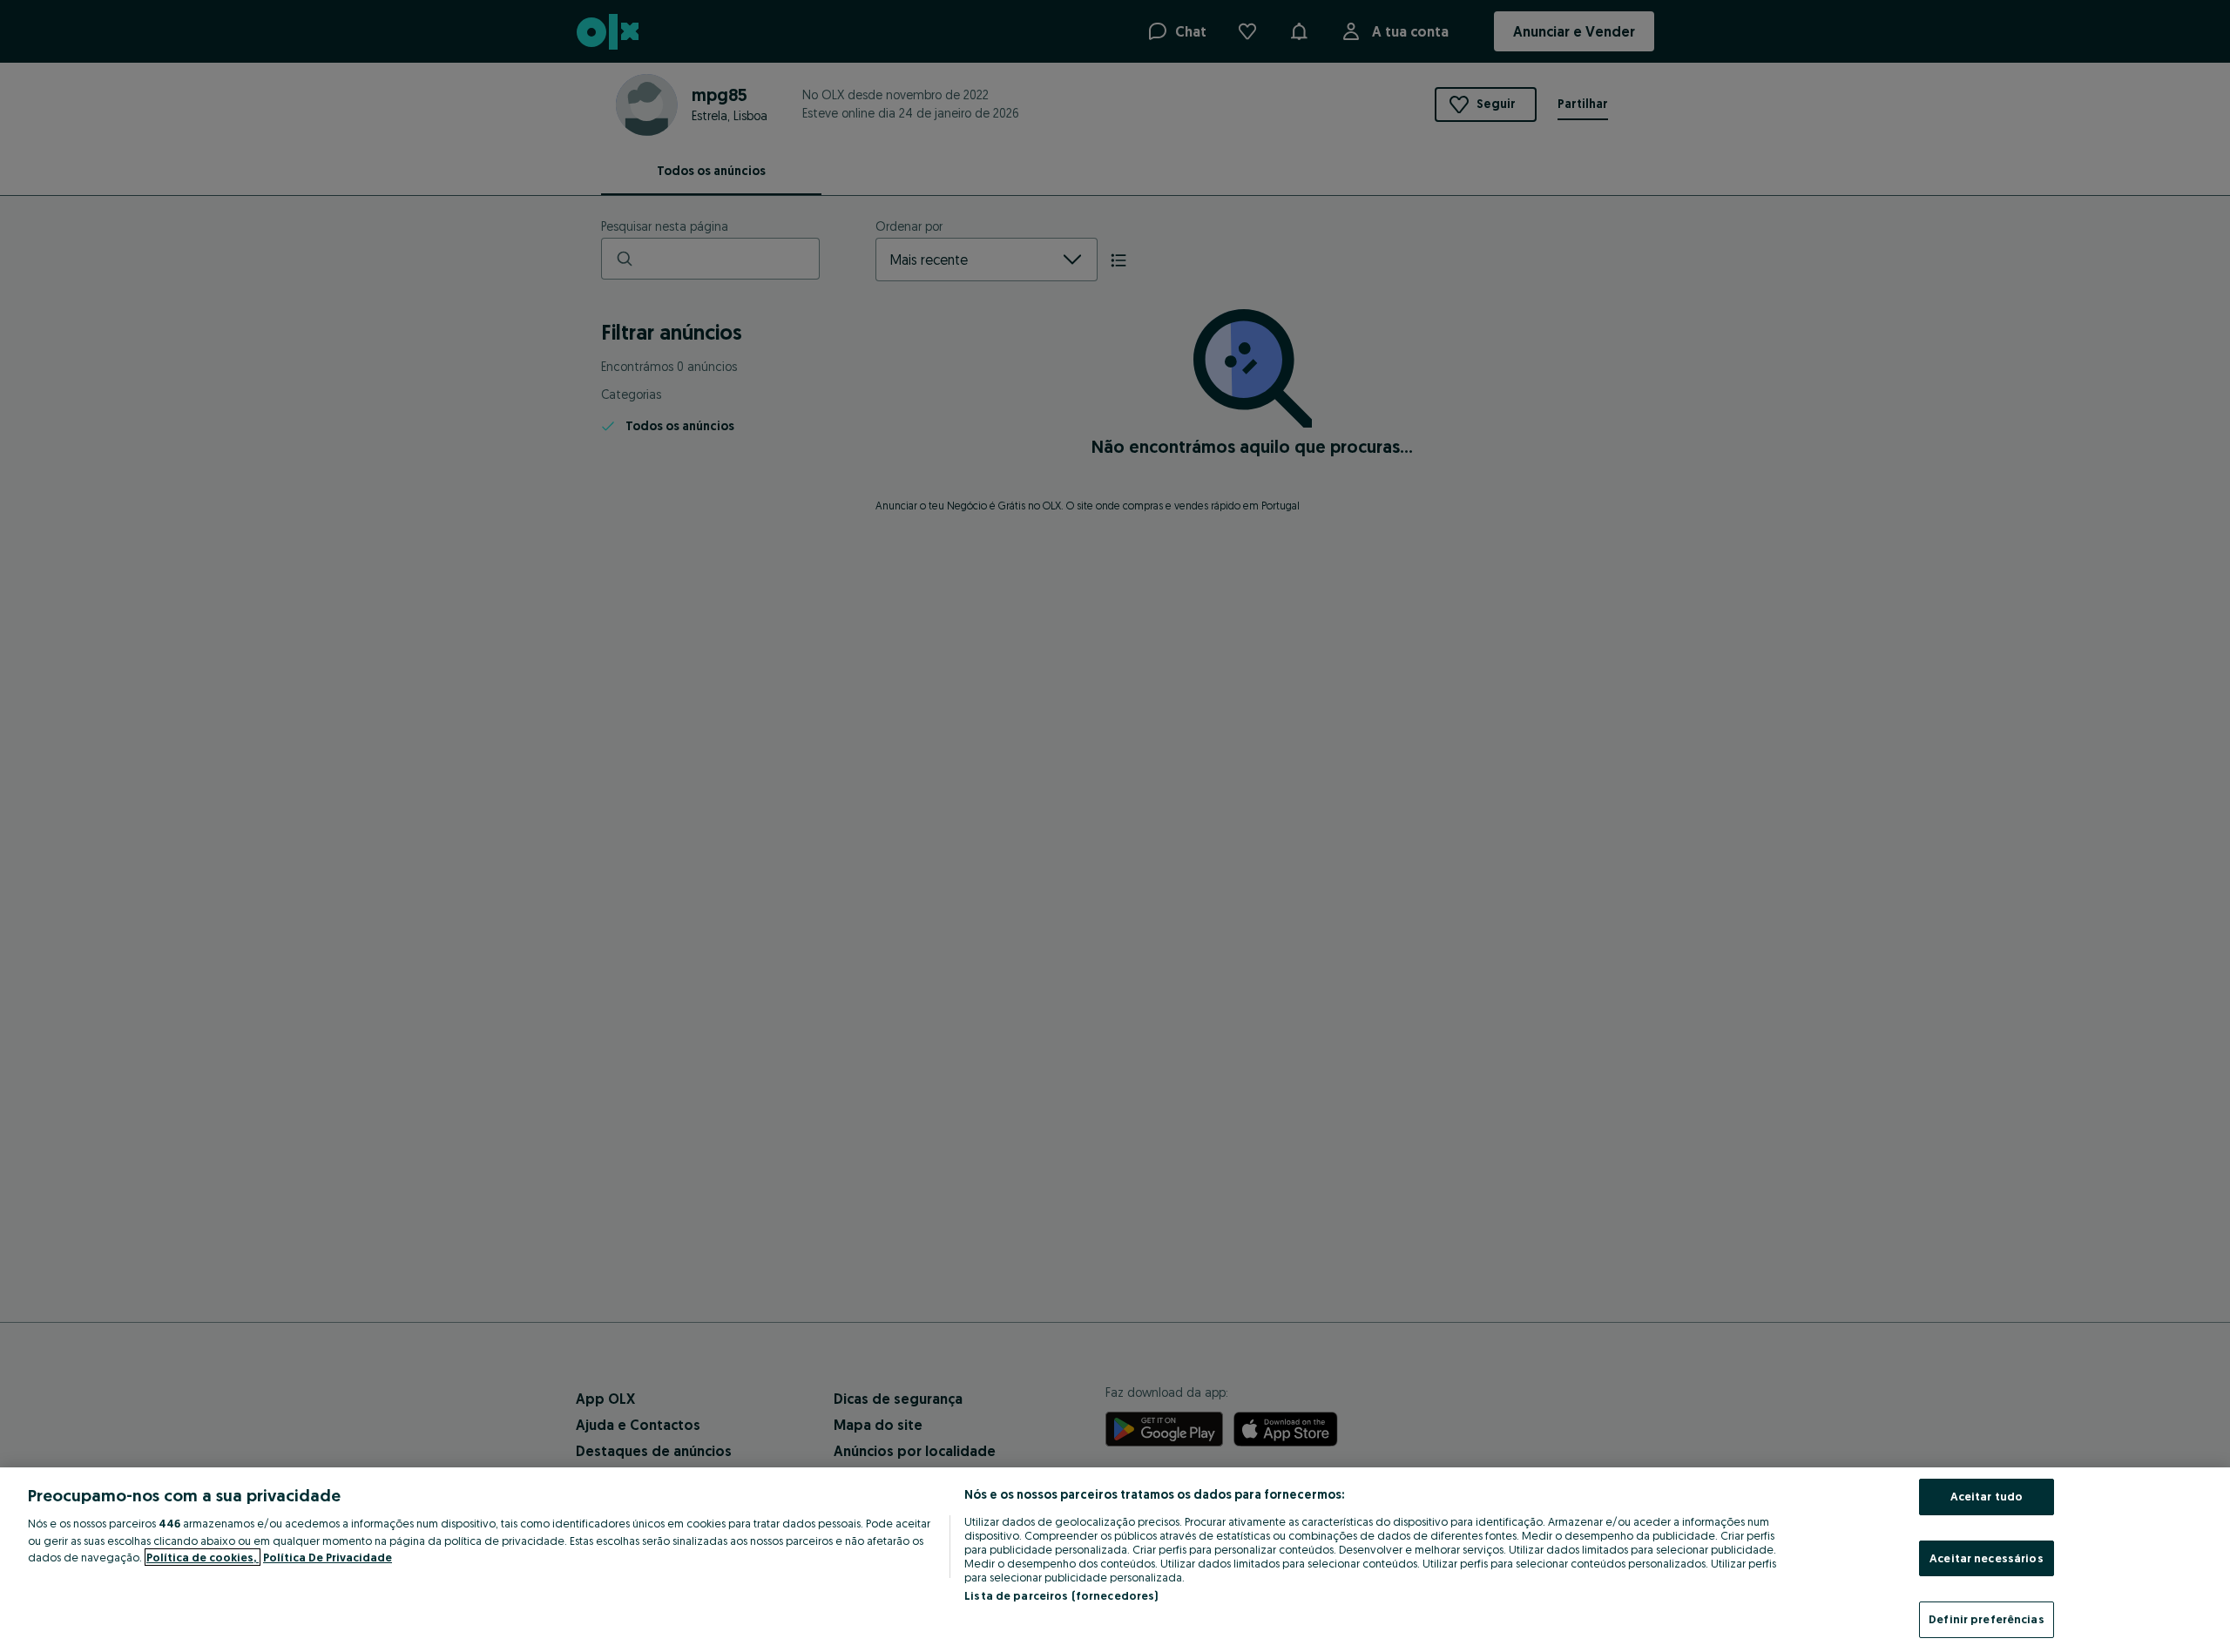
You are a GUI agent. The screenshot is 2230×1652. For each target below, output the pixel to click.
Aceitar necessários (1986, 1558)
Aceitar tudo (1987, 1496)
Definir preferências (1987, 1619)
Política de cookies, (203, 1557)
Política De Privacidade (328, 1557)
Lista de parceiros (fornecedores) (1061, 1595)
